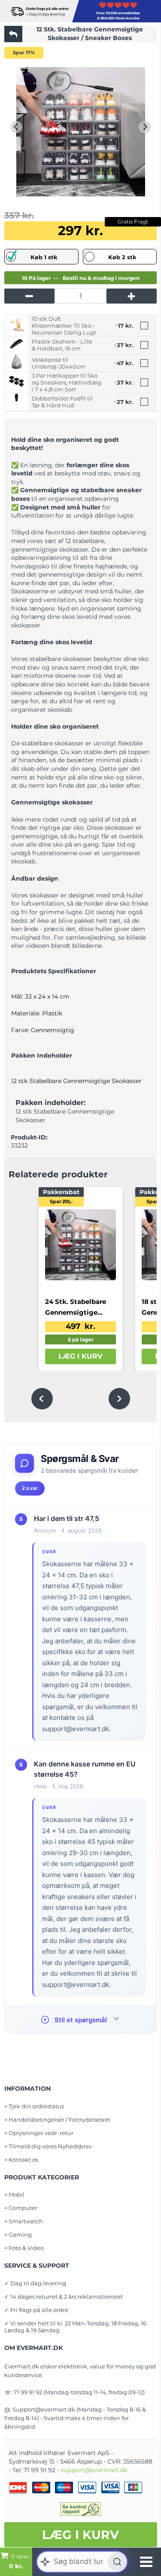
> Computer (21, 2208)
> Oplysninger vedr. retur (39, 2133)
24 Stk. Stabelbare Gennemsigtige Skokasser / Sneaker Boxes (79, 1308)
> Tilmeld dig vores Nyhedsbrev (48, 2146)
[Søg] (117, 2562)
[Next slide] (145, 127)
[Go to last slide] (16, 127)
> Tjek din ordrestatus (34, 2106)
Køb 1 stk (44, 257)
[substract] (29, 296)
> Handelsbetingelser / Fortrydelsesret (57, 2120)
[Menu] (146, 2562)
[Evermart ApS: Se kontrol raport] (81, 2509)
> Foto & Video (24, 2248)
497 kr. (80, 1326)
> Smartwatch (24, 2221)
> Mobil (14, 2194)
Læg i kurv (80, 2535)
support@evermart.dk (94, 2470)
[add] (132, 296)
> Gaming (18, 2235)
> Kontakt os (21, 2160)
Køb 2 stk (122, 257)
